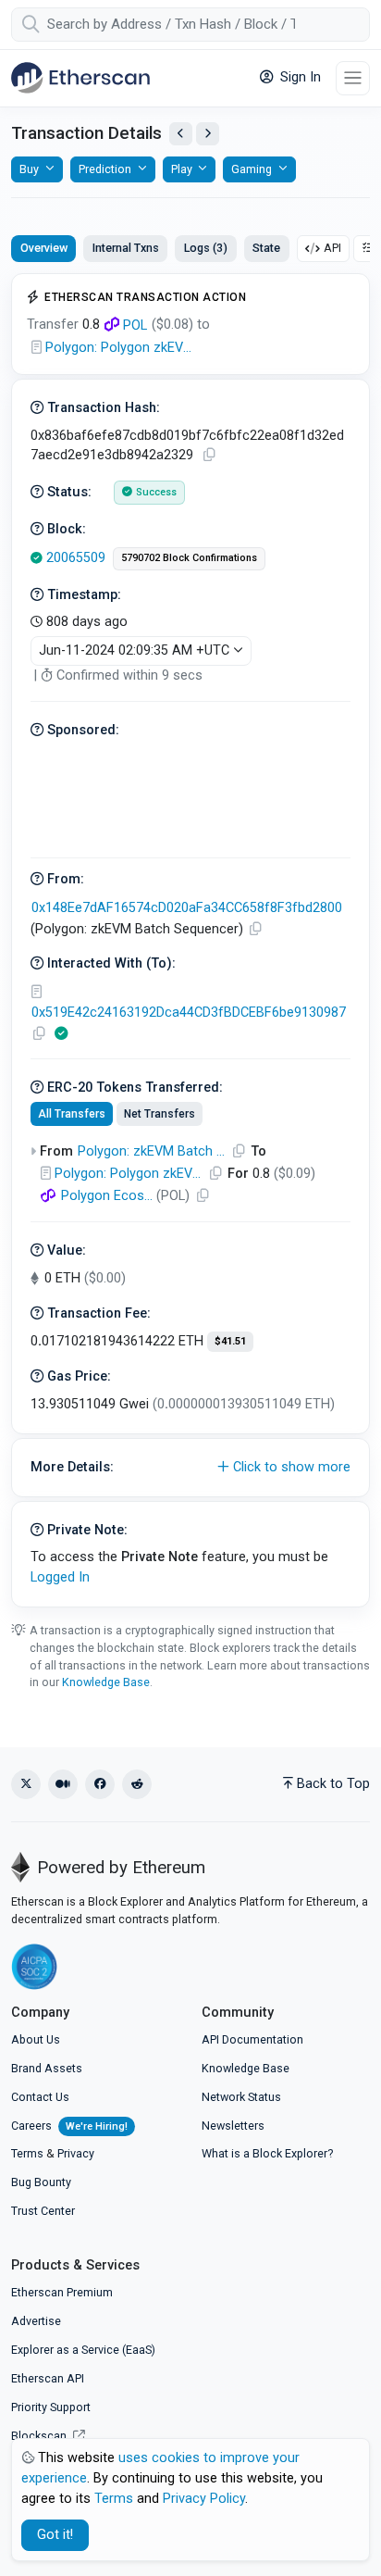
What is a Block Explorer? (267, 2153)
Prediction (105, 169)
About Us (36, 2039)
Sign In (299, 77)
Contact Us (40, 2097)
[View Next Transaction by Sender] (208, 134)
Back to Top (333, 1784)
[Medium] (63, 1784)
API (332, 248)
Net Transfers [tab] (160, 1114)
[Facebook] (100, 1784)
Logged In (60, 1577)
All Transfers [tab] (72, 1114)
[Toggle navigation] (353, 78)
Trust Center (43, 2211)
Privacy (76, 2153)
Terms (27, 2153)
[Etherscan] (80, 78)
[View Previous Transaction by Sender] (181, 134)
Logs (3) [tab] (206, 248)
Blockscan (40, 2436)
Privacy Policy (204, 2499)
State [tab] (266, 248)
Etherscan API (48, 2378)
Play (182, 169)
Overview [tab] (44, 248)
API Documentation (252, 2039)
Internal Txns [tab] (126, 248)
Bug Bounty (41, 2182)
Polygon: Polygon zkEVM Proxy (119, 348)
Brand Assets (47, 2068)
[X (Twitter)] (26, 1784)
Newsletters (233, 2126)
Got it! (55, 2535)
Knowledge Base (106, 1682)
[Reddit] (137, 1784)
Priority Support (51, 2407)
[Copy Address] (255, 929)
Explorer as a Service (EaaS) (83, 2350)
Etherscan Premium (62, 2292)
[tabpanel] (190, 940)
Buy (29, 169)
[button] (190, 1468)
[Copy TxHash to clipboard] (209, 455)
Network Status (241, 2097)
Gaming (252, 169)
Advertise (36, 2321)
